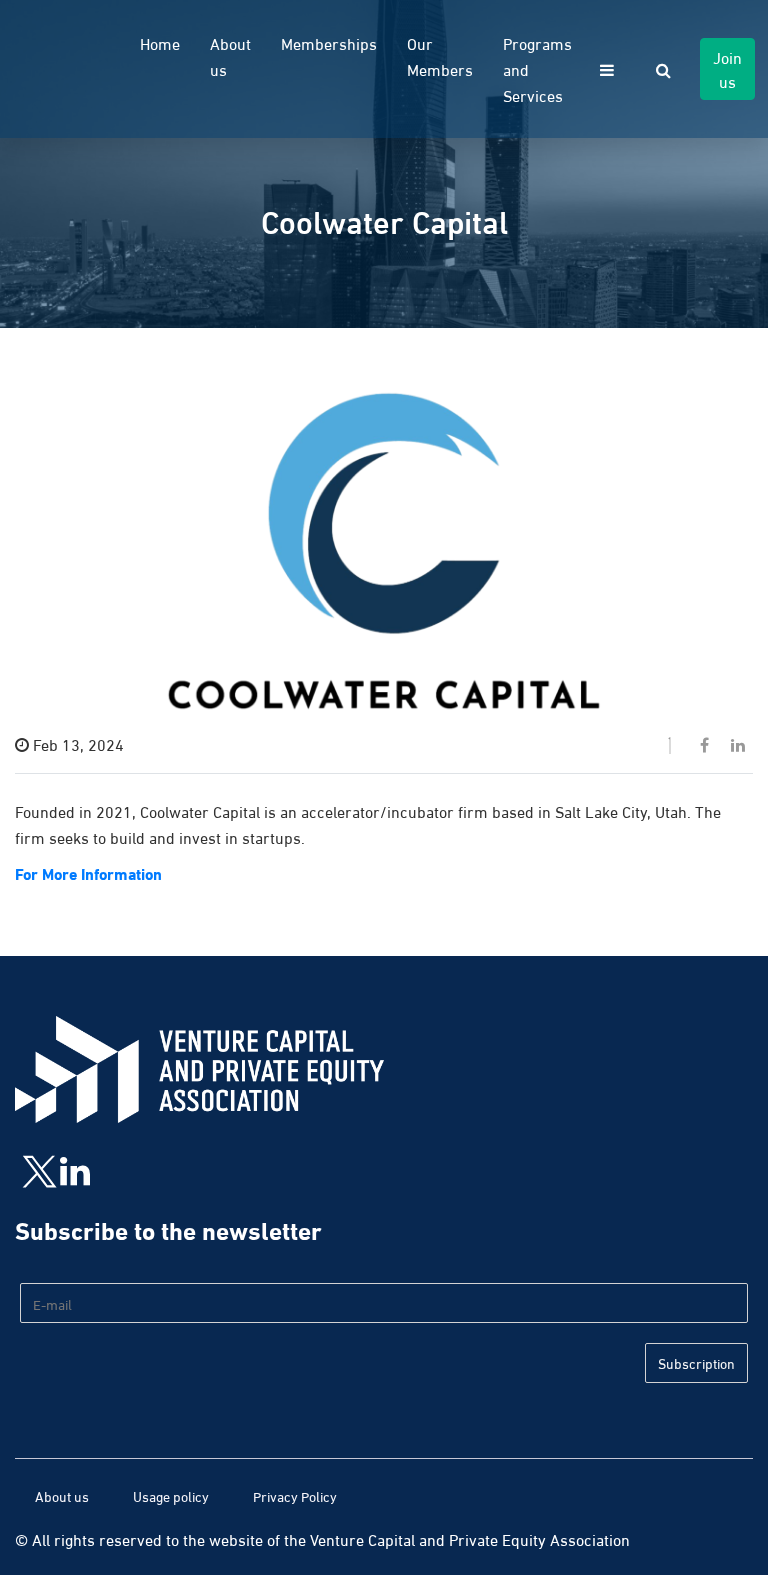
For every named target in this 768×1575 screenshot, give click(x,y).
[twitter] (37, 1175)
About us (230, 55)
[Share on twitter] (670, 744)
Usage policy (171, 1495)
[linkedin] (82, 1172)
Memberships (329, 42)
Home (160, 42)
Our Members (440, 55)
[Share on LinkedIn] (738, 744)
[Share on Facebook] (704, 744)
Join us (727, 68)
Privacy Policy (295, 1495)
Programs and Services (537, 68)
